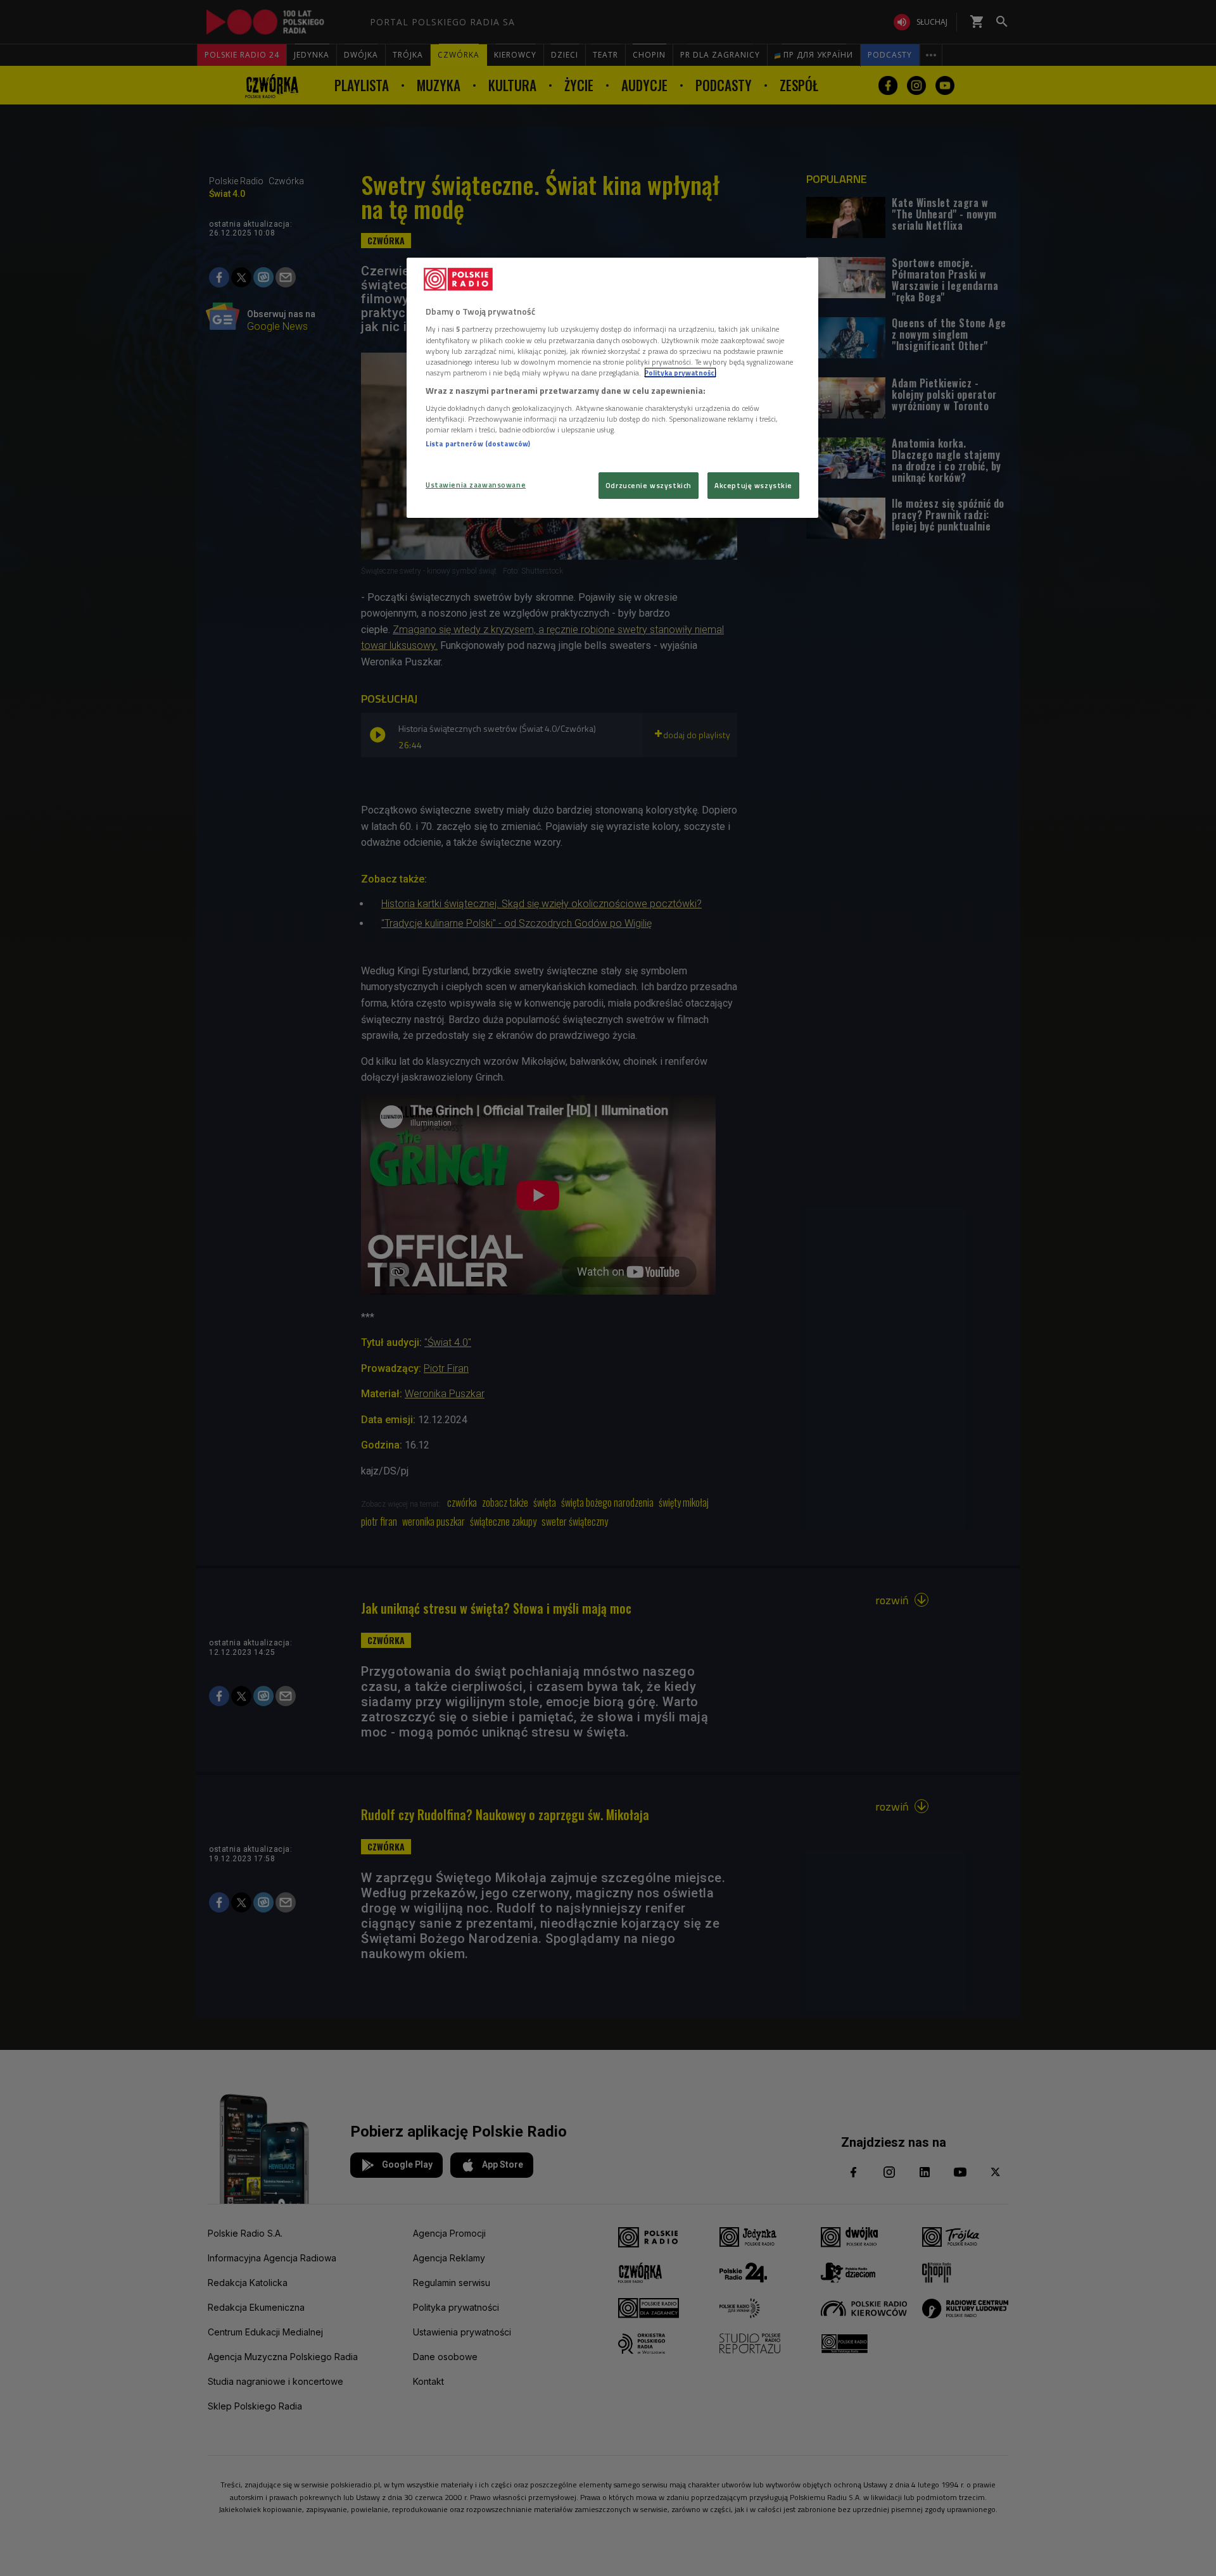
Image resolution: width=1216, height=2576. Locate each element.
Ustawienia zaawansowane (476, 485)
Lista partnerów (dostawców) (478, 443)
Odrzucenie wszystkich (649, 485)
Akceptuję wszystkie (753, 485)
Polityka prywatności (680, 373)
